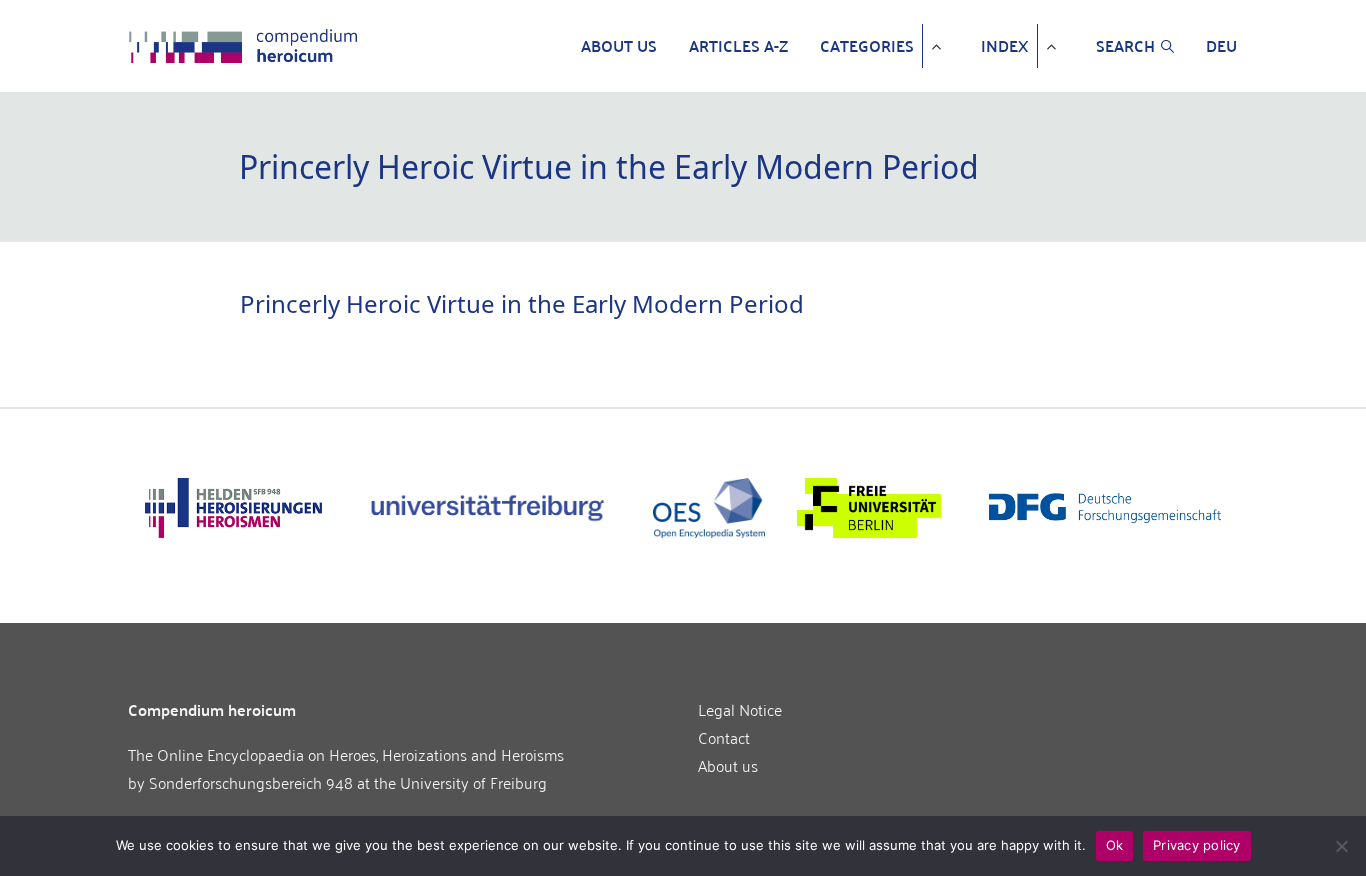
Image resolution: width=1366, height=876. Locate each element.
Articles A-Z (738, 46)
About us (619, 46)
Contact (724, 737)
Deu (1221, 46)
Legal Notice (740, 709)
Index (1005, 46)
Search (1125, 46)
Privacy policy (1197, 845)
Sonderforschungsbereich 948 (251, 782)
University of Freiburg (473, 782)
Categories (867, 46)
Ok (1115, 845)
